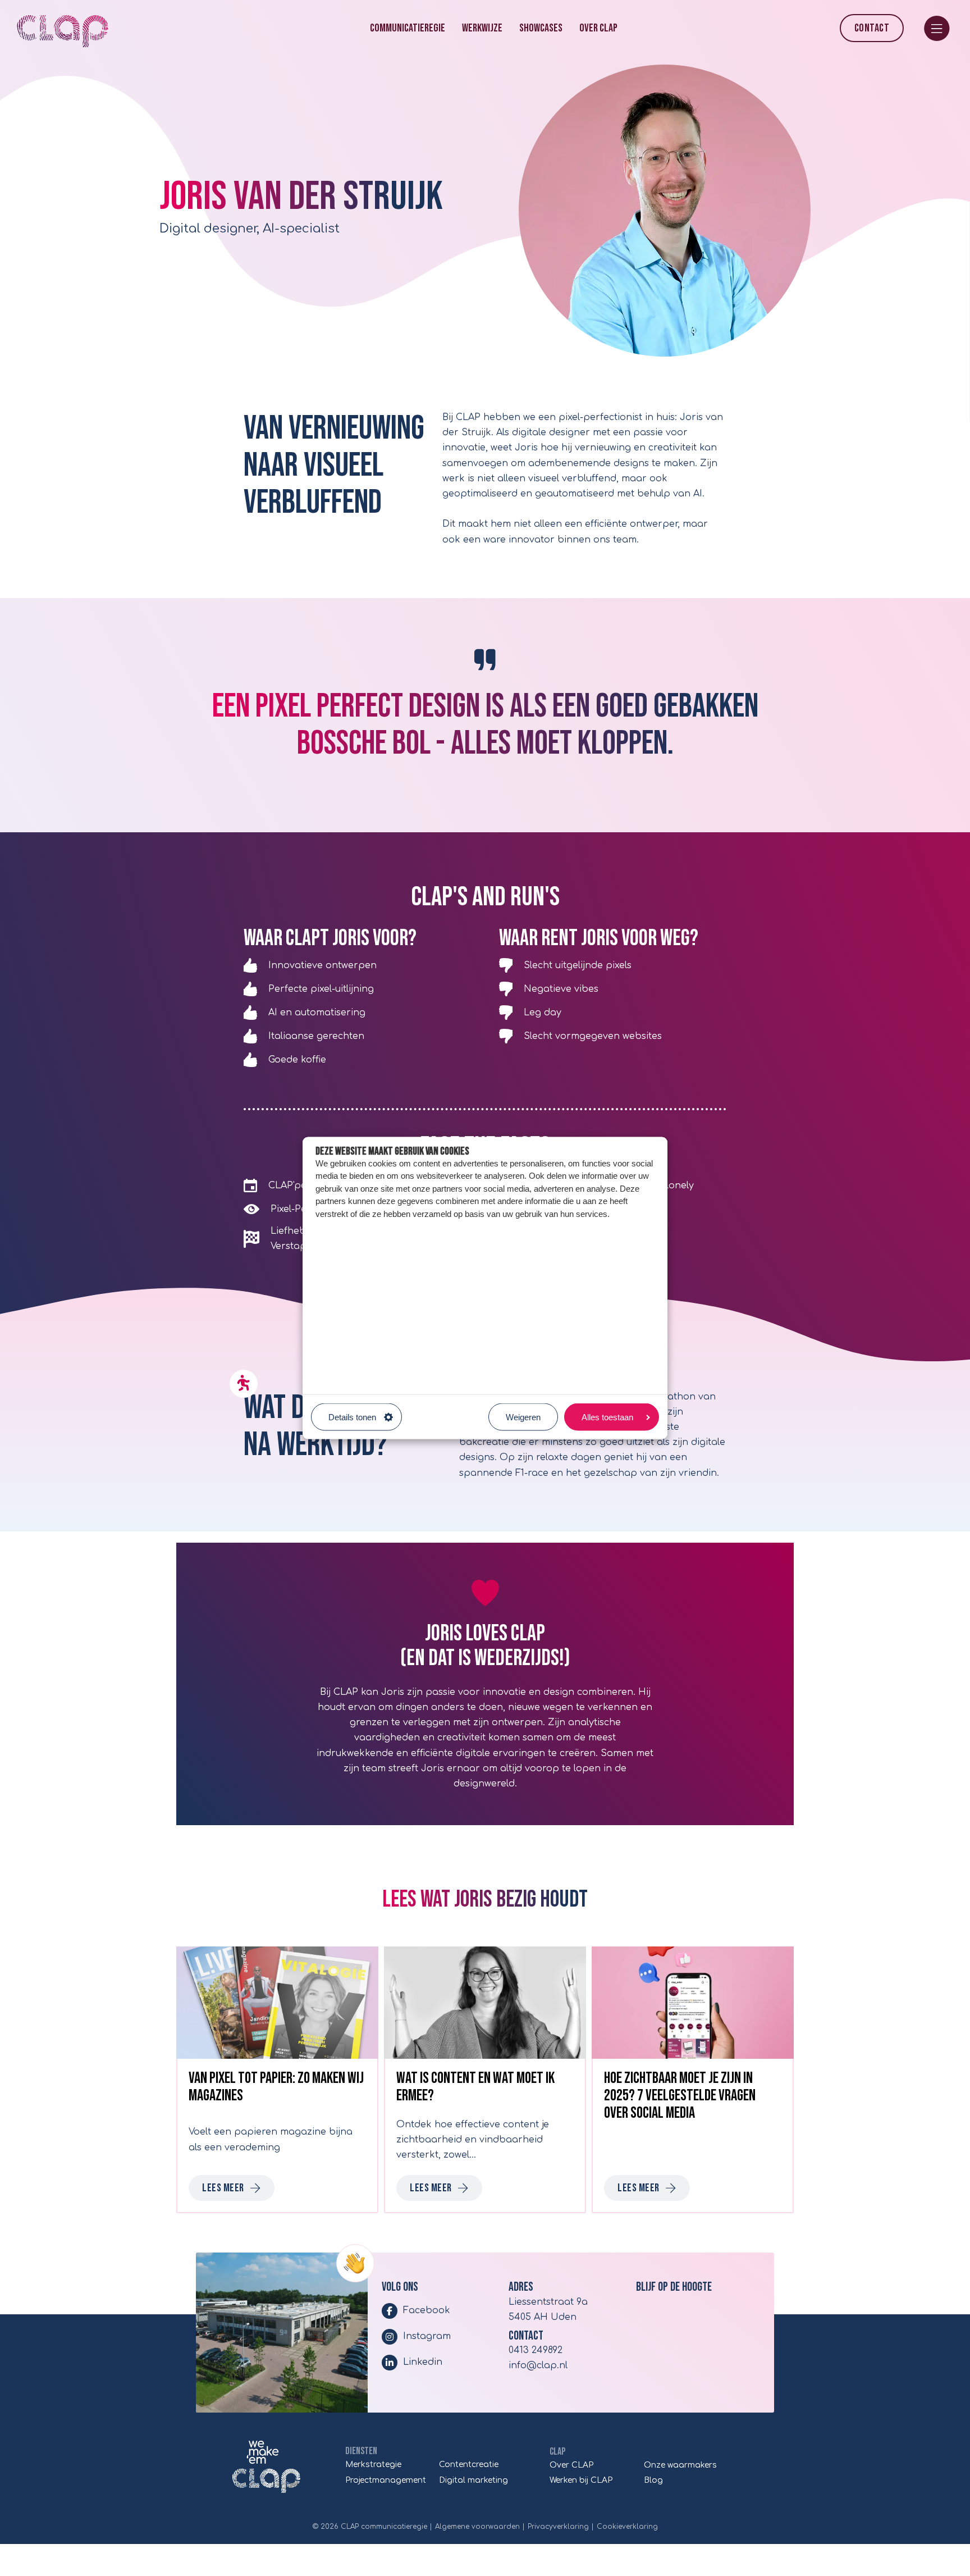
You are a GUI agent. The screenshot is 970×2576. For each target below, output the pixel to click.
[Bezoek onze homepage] (266, 2467)
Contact (872, 28)
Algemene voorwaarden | (480, 2527)
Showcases (541, 28)
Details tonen (352, 1417)
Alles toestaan (607, 1417)
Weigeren (523, 1417)
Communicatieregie (408, 28)
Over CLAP (598, 28)
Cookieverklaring (627, 2527)
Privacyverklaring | (561, 2527)
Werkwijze (482, 28)
